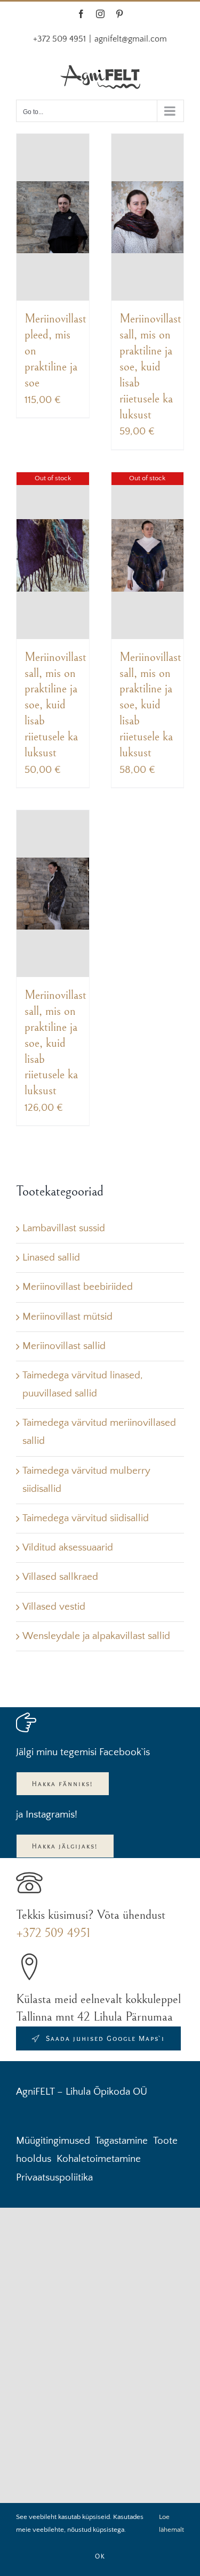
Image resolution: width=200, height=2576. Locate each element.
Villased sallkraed (60, 1577)
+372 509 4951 (53, 1933)
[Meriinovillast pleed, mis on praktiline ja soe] (53, 217)
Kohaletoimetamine (99, 2159)
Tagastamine (121, 2141)
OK (100, 2556)
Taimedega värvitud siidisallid (86, 1518)
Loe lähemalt (171, 2523)
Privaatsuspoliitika (54, 2178)
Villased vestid (54, 1607)
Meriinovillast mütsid (67, 1317)
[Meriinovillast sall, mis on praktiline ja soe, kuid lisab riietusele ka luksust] (148, 217)
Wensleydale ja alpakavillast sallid (96, 1636)
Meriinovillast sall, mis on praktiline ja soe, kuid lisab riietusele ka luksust (150, 366)
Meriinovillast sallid (64, 1346)
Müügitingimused (53, 2141)
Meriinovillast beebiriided (78, 1287)
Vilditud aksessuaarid (68, 1548)
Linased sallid (51, 1258)
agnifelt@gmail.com (131, 39)
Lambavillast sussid (64, 1228)
